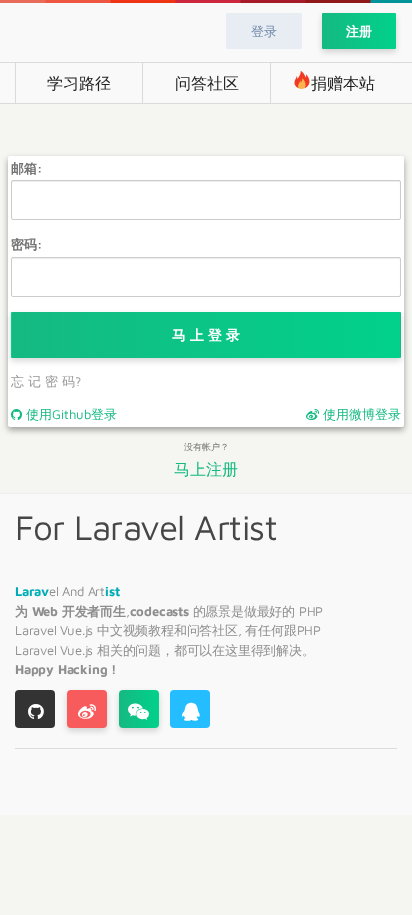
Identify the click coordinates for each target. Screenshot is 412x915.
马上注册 (206, 469)
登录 (264, 31)
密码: (26, 244)
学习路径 (79, 83)
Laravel (37, 630)
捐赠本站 (343, 83)
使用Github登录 (69, 414)
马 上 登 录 (206, 334)
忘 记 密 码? (46, 381)
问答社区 (207, 83)
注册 (359, 31)
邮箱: (26, 168)
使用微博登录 (360, 414)
